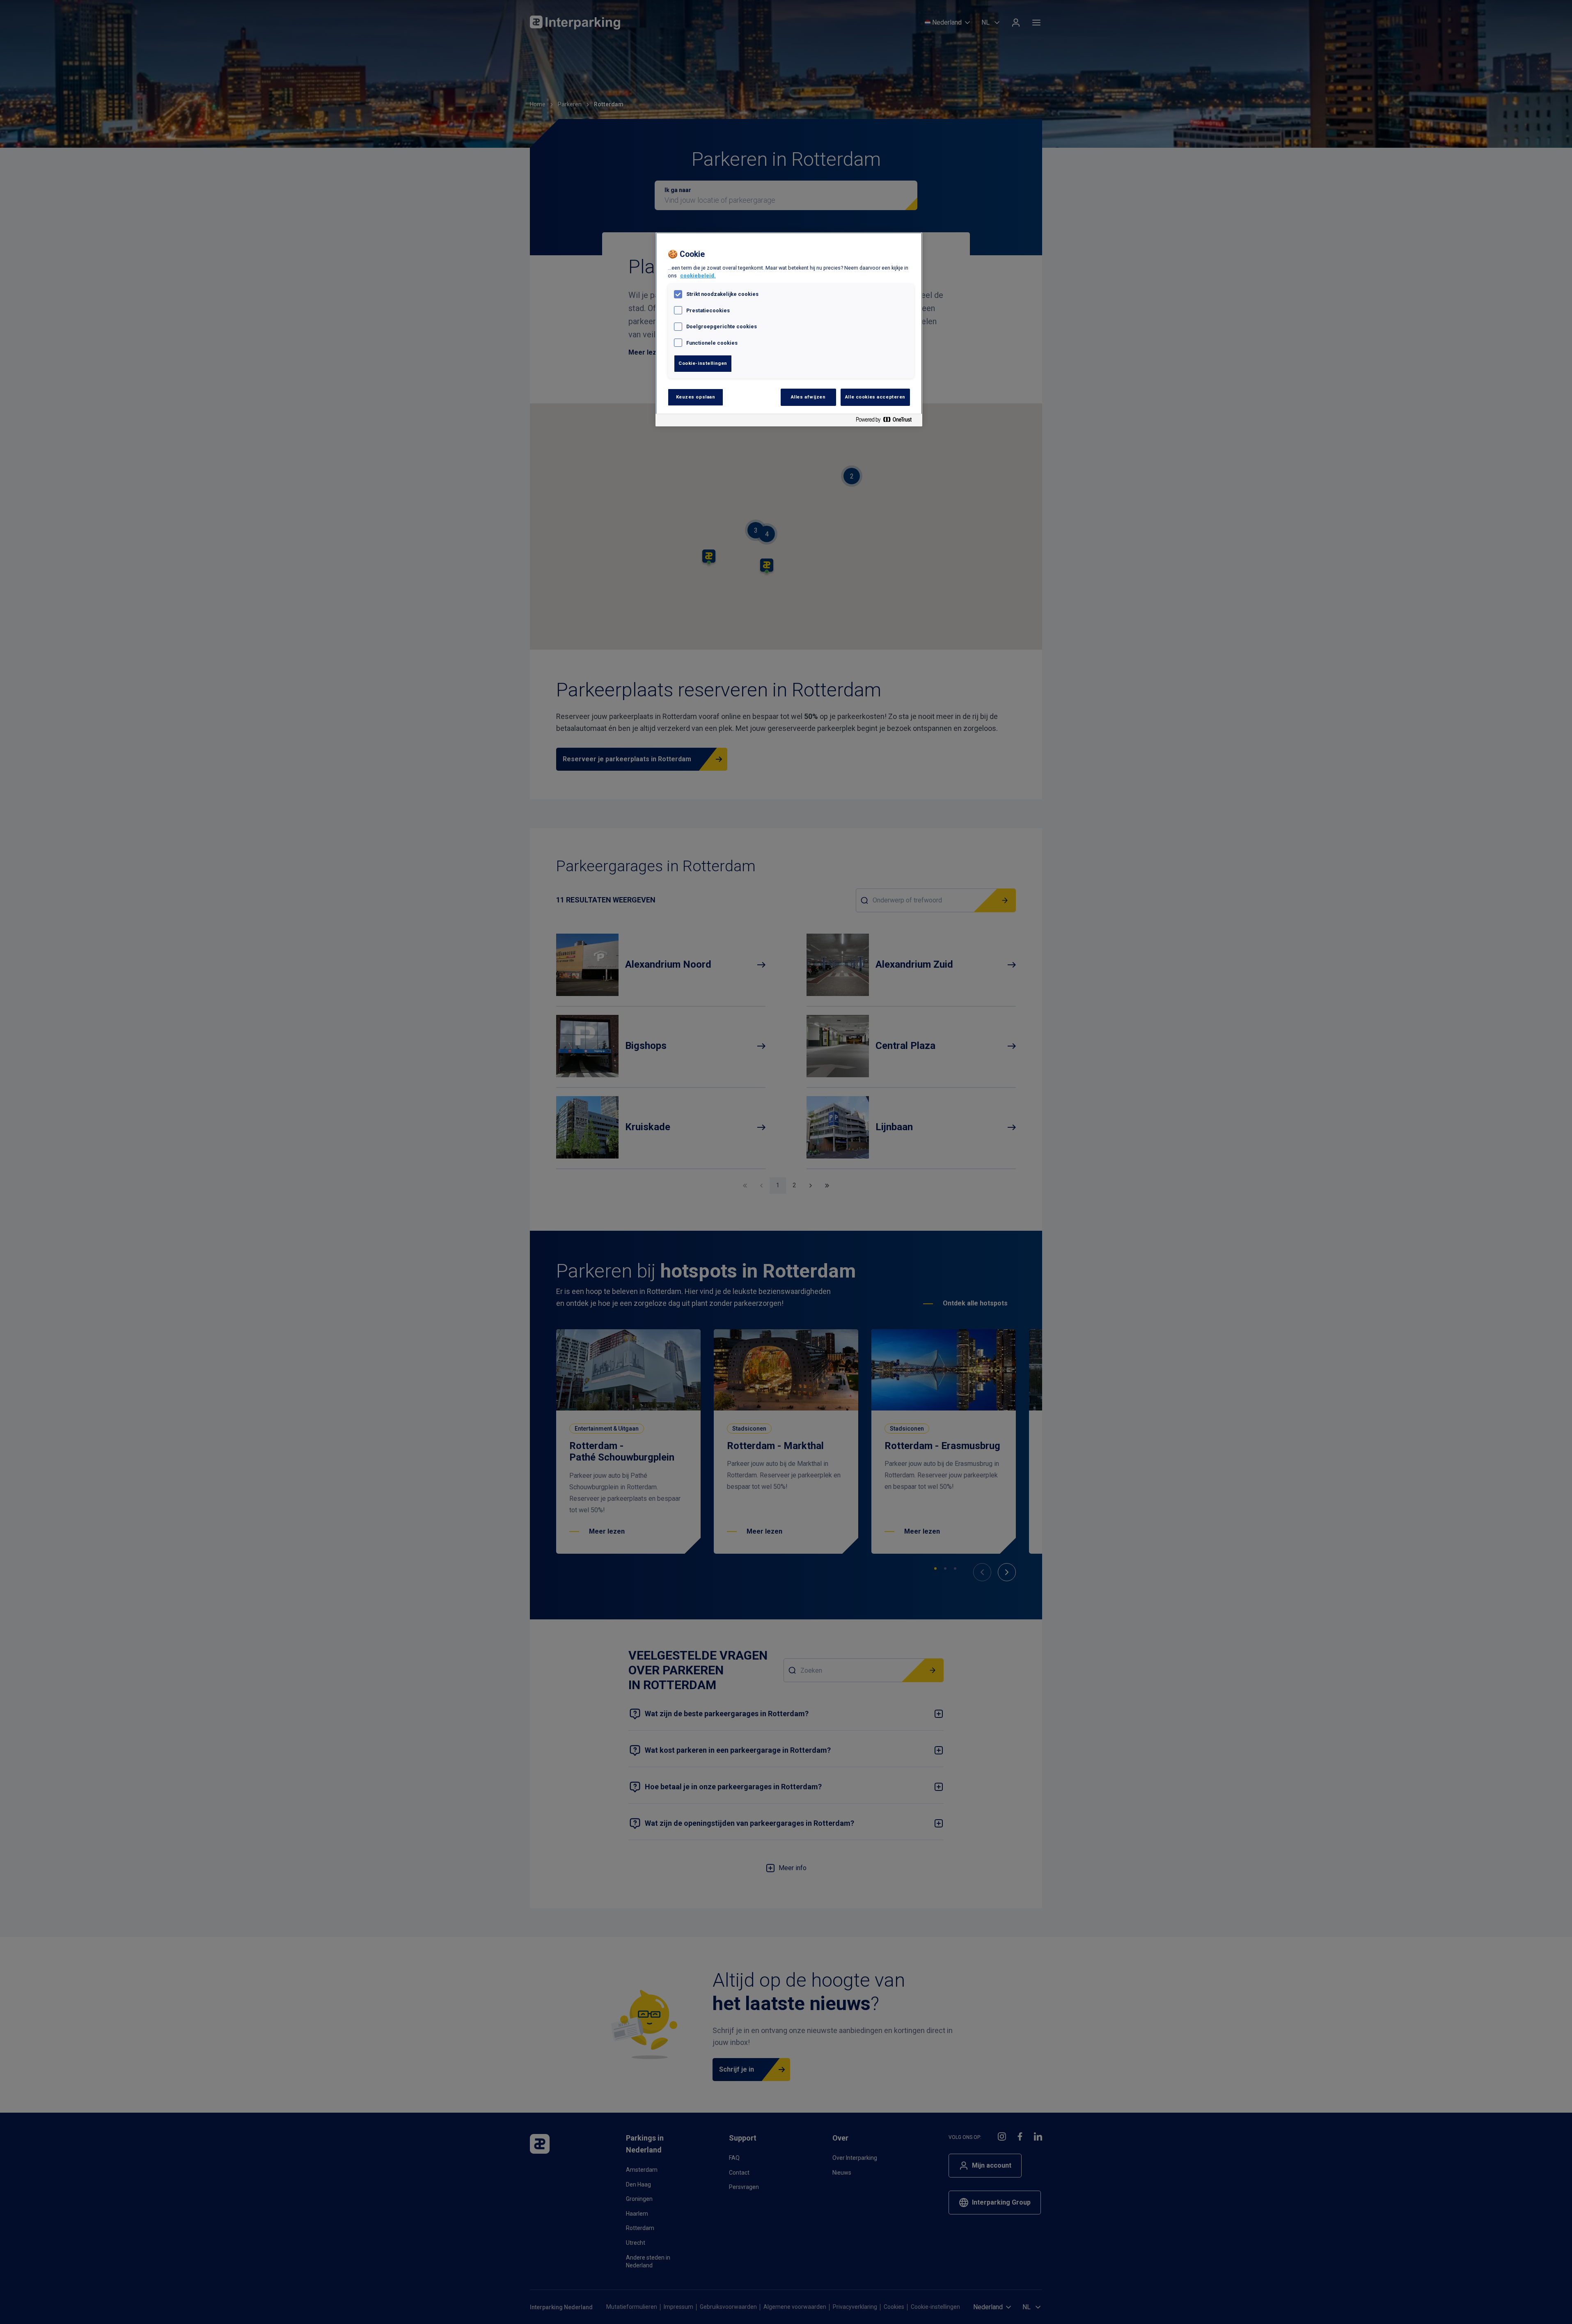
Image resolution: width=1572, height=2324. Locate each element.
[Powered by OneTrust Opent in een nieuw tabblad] (887, 421)
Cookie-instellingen (703, 363)
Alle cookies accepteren (875, 397)
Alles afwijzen (808, 397)
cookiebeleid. (698, 276)
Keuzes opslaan (696, 397)
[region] (789, 329)
